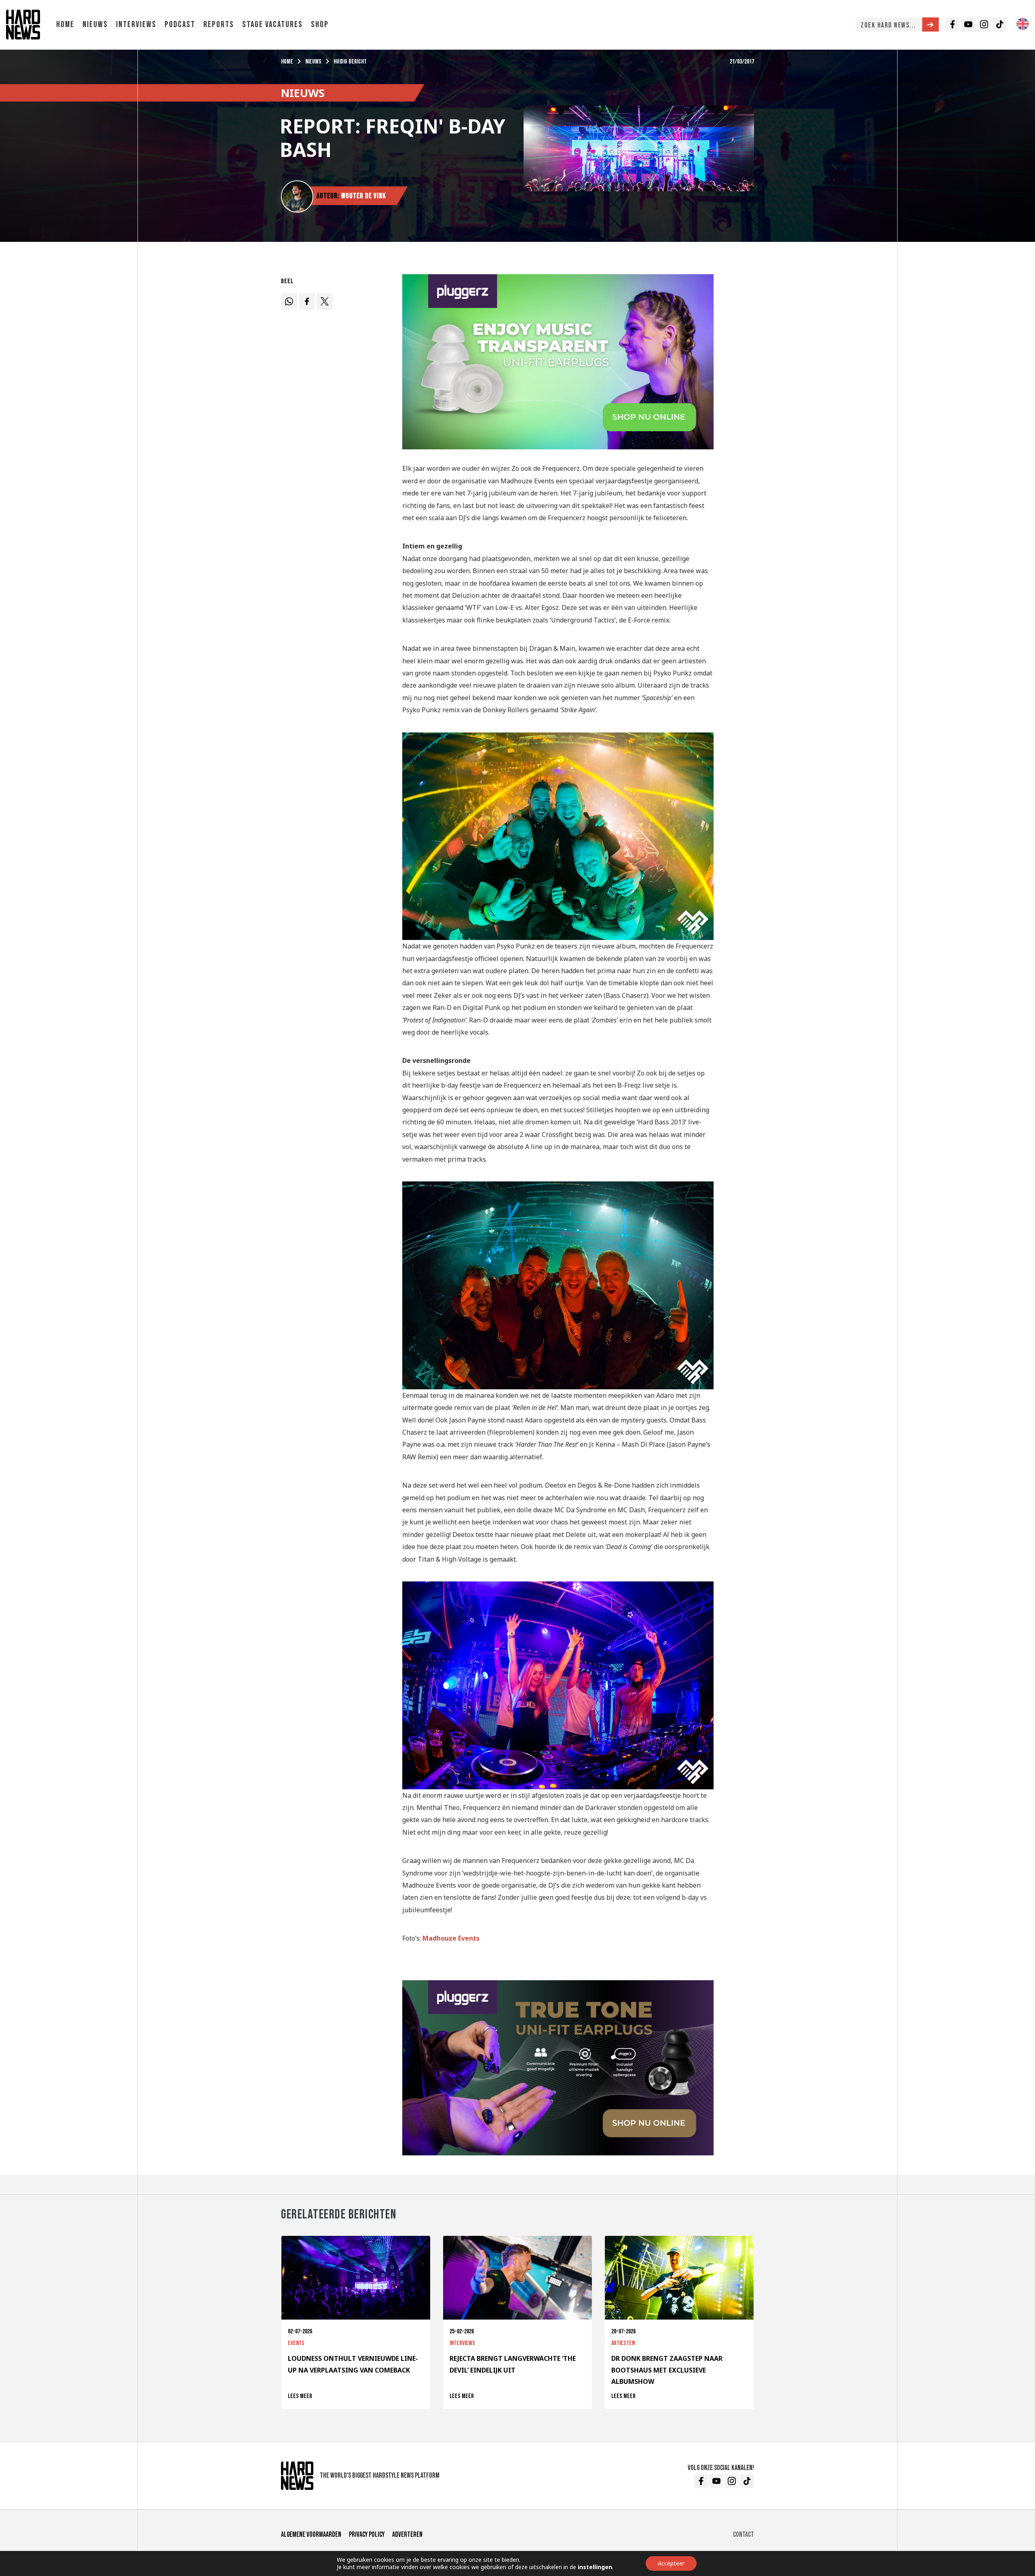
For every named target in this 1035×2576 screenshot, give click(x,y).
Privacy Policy (367, 2535)
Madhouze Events (451, 1938)
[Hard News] (23, 24)
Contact (744, 2535)
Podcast (180, 24)
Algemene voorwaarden (311, 2535)
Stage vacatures (272, 24)
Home (65, 24)
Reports (219, 24)
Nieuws (95, 24)
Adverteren (407, 2535)
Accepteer (671, 2563)
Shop (320, 24)
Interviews (136, 24)
